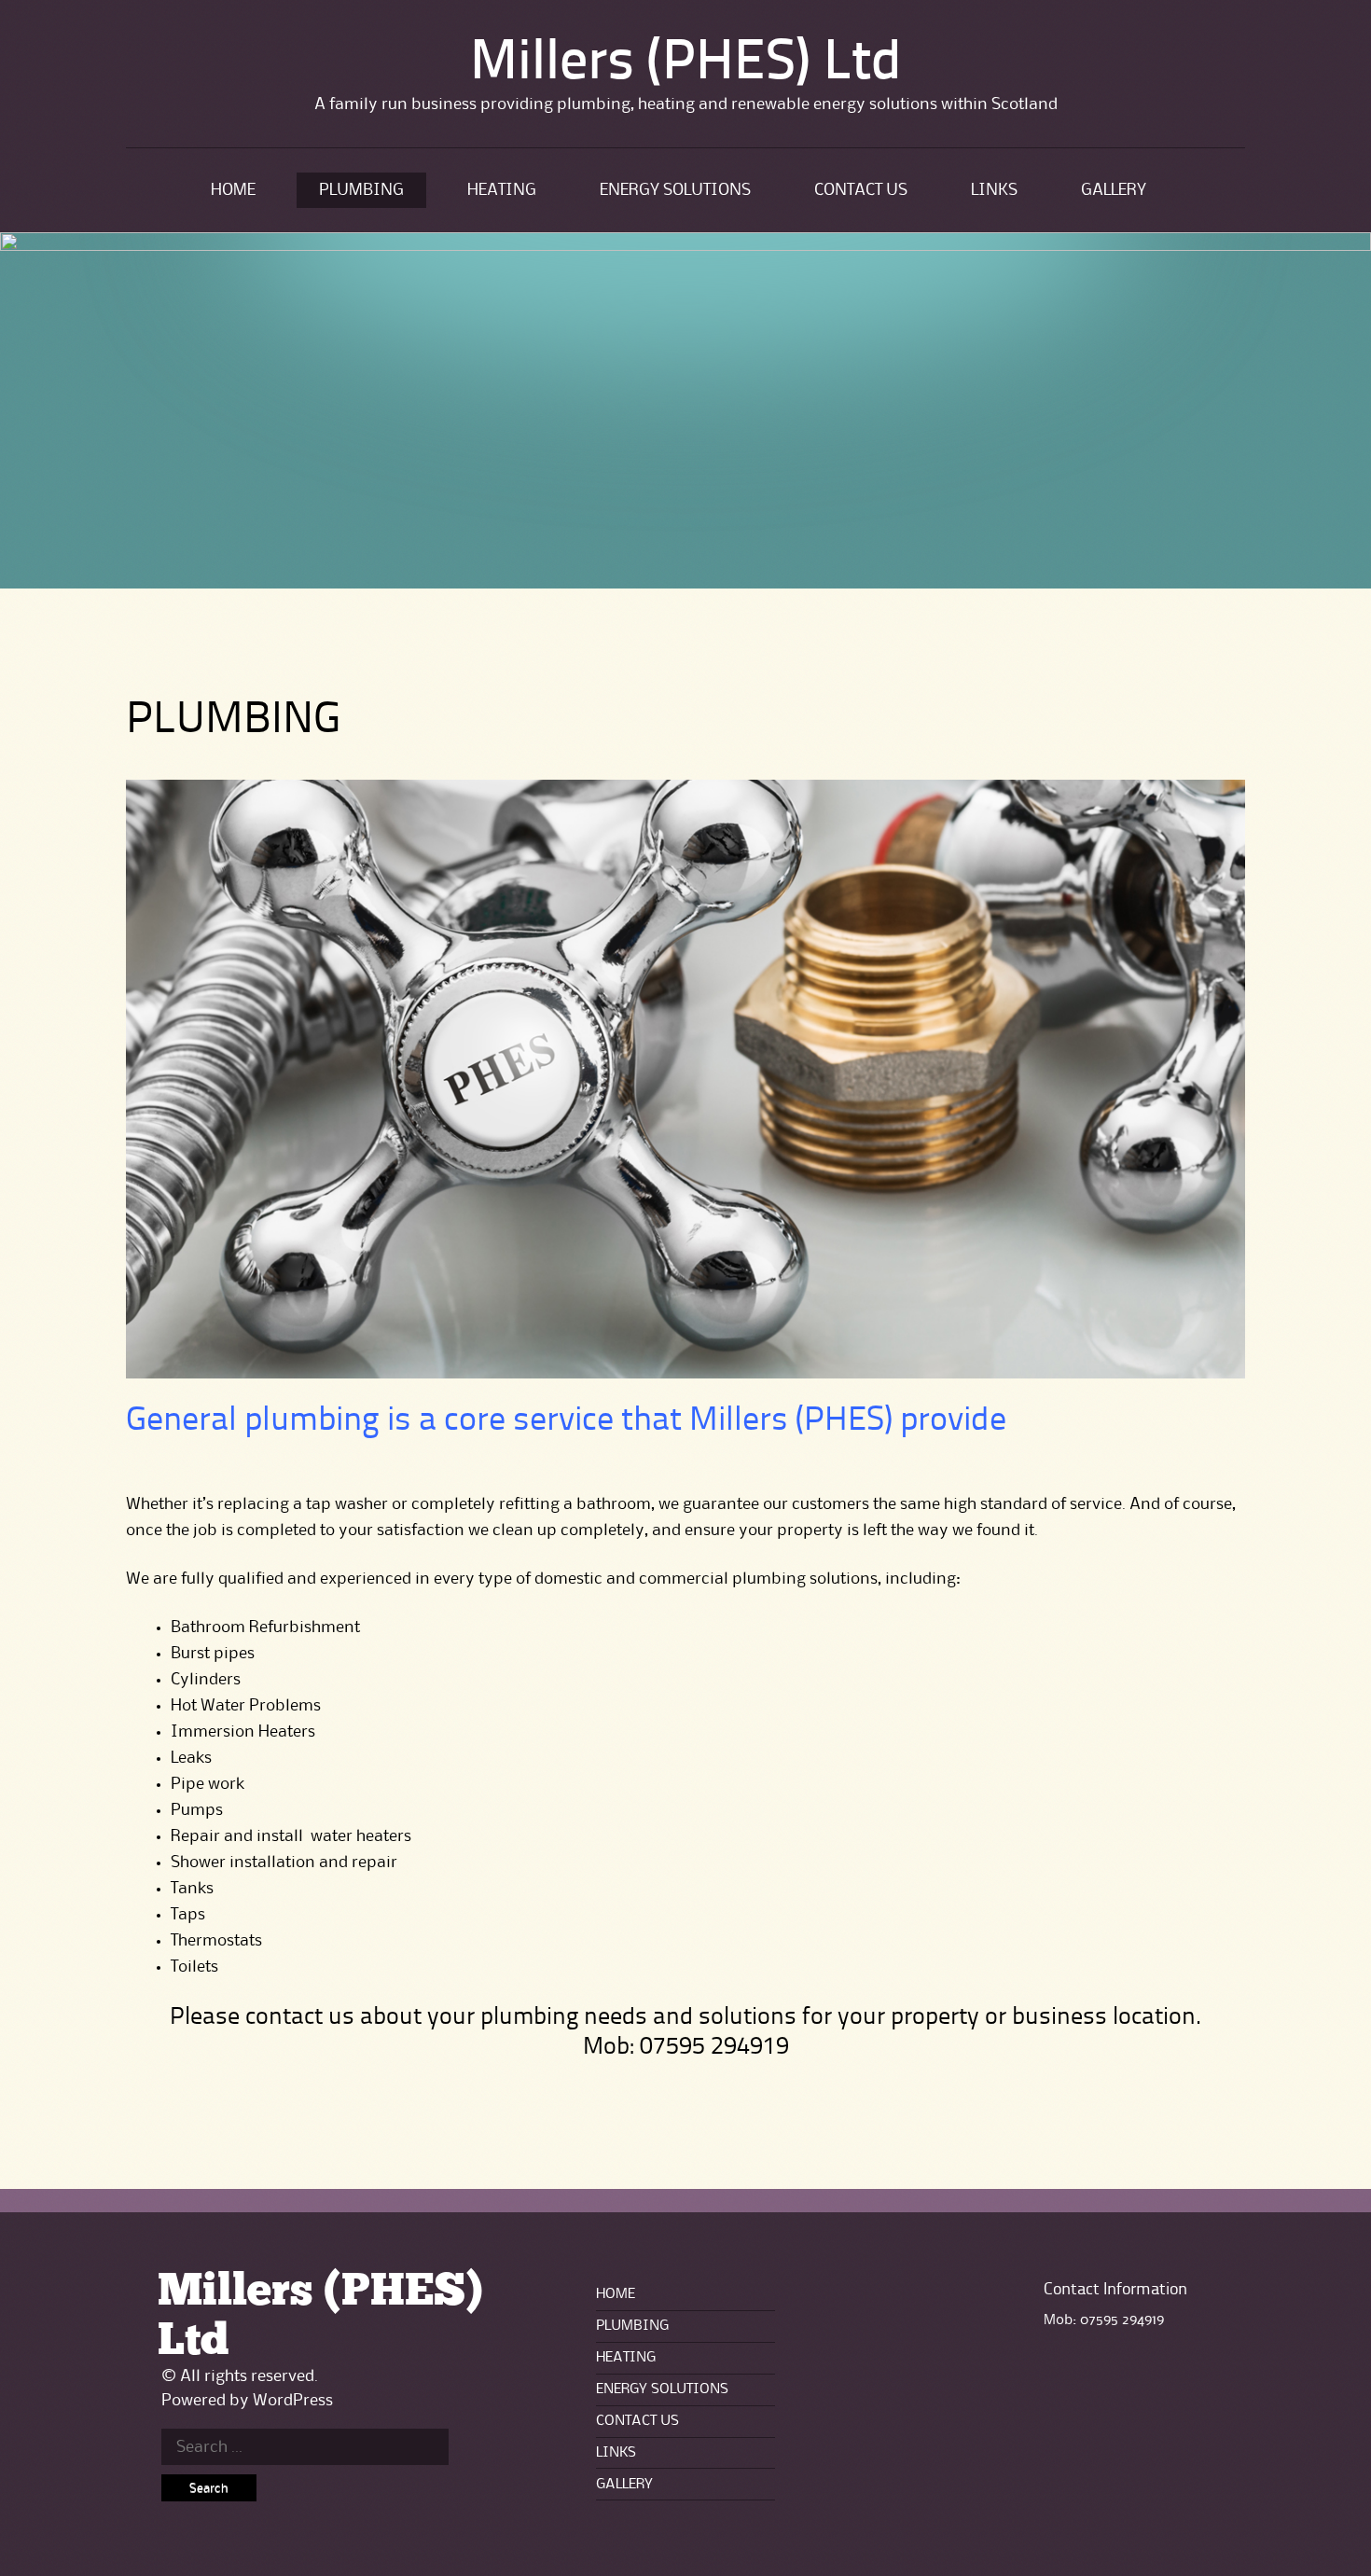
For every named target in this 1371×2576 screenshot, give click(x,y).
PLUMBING (361, 190)
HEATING (502, 190)
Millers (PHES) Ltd (686, 64)
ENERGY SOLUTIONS (675, 190)
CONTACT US (861, 190)
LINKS (994, 190)
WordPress (293, 2401)
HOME (233, 190)
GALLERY (1114, 190)
